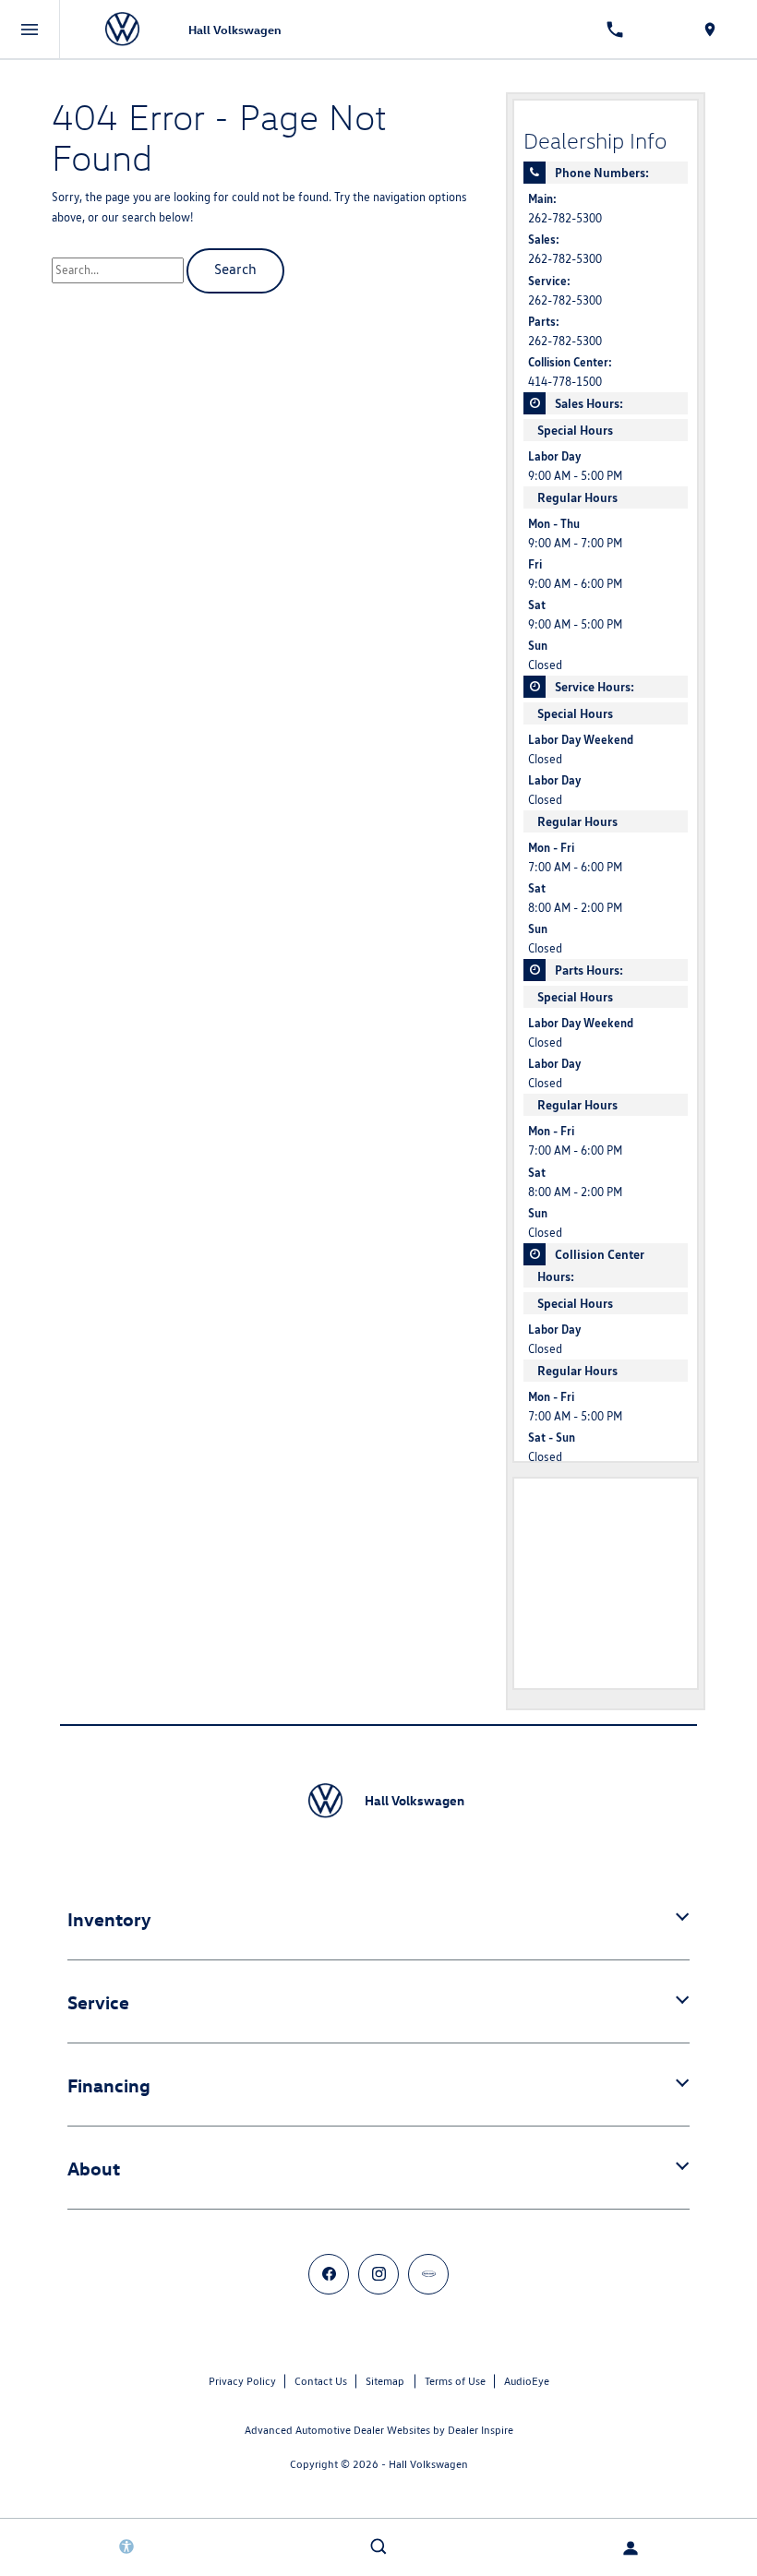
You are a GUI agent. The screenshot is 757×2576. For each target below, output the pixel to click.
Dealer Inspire (481, 2430)
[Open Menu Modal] (30, 30)
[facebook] (329, 2274)
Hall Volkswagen (428, 2464)
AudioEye (527, 2381)
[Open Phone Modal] (615, 30)
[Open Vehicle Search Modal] (378, 2546)
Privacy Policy (242, 2381)
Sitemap (385, 2381)
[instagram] (378, 2274)
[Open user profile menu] (631, 2548)
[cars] (428, 2274)
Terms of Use (455, 2381)
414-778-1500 (565, 382)
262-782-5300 (565, 218)
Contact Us (321, 2381)
